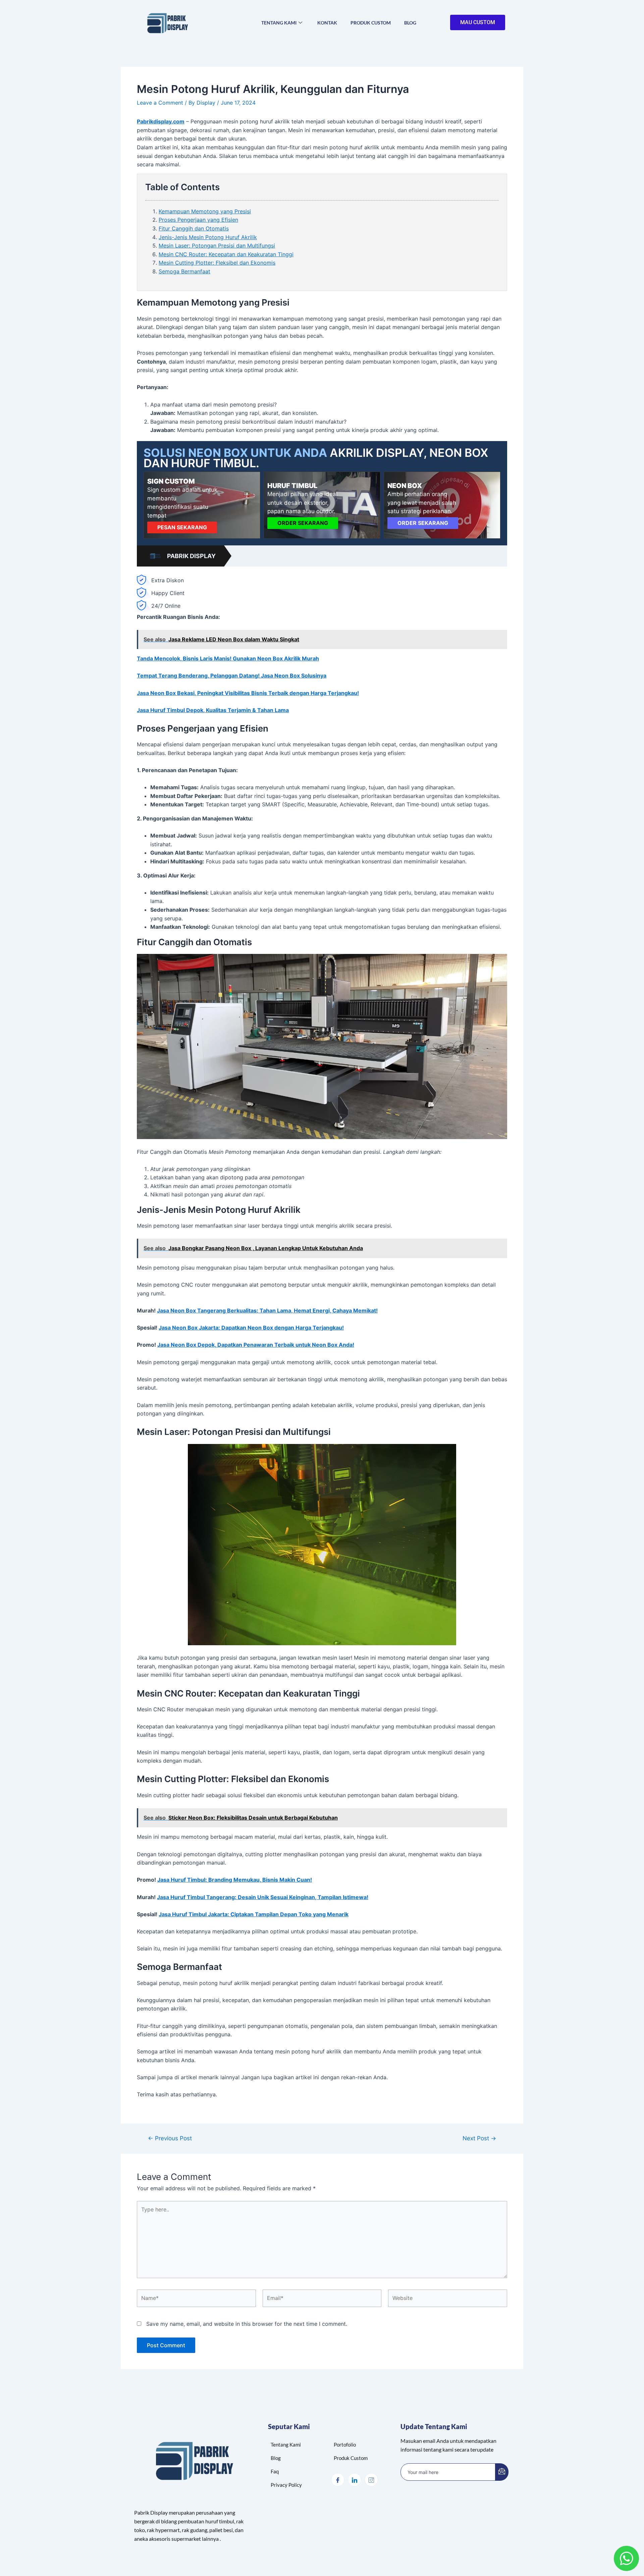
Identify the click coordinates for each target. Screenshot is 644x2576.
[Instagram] (371, 2480)
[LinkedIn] (355, 2480)
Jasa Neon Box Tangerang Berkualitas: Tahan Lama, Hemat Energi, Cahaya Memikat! (267, 1310)
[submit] (502, 2472)
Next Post (479, 2138)
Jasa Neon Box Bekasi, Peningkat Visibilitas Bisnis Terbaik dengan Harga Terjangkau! (248, 693)
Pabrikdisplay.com (161, 121)
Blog (410, 23)
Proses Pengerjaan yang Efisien (198, 220)
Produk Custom (371, 23)
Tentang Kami (279, 23)
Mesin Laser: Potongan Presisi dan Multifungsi (217, 246)
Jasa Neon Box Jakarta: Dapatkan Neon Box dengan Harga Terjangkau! (251, 1328)
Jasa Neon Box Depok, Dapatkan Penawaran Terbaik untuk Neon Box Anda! (256, 1345)
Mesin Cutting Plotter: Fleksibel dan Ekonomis (217, 263)
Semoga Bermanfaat (184, 271)
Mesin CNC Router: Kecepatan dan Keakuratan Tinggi (226, 254)
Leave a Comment (160, 103)
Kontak (327, 23)
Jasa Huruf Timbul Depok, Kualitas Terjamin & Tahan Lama (213, 710)
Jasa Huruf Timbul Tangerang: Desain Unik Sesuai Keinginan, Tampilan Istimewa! (263, 1897)
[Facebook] (338, 2480)
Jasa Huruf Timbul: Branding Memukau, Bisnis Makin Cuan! (235, 1880)
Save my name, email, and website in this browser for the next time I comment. (247, 2324)
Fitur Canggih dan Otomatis (194, 228)
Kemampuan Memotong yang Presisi (205, 211)
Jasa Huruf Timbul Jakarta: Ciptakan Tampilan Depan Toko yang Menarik (254, 1914)
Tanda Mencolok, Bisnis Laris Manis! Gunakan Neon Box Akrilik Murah (228, 658)
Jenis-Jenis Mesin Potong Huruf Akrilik (208, 237)
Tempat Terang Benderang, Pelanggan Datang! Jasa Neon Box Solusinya (232, 676)
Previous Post (170, 2138)
